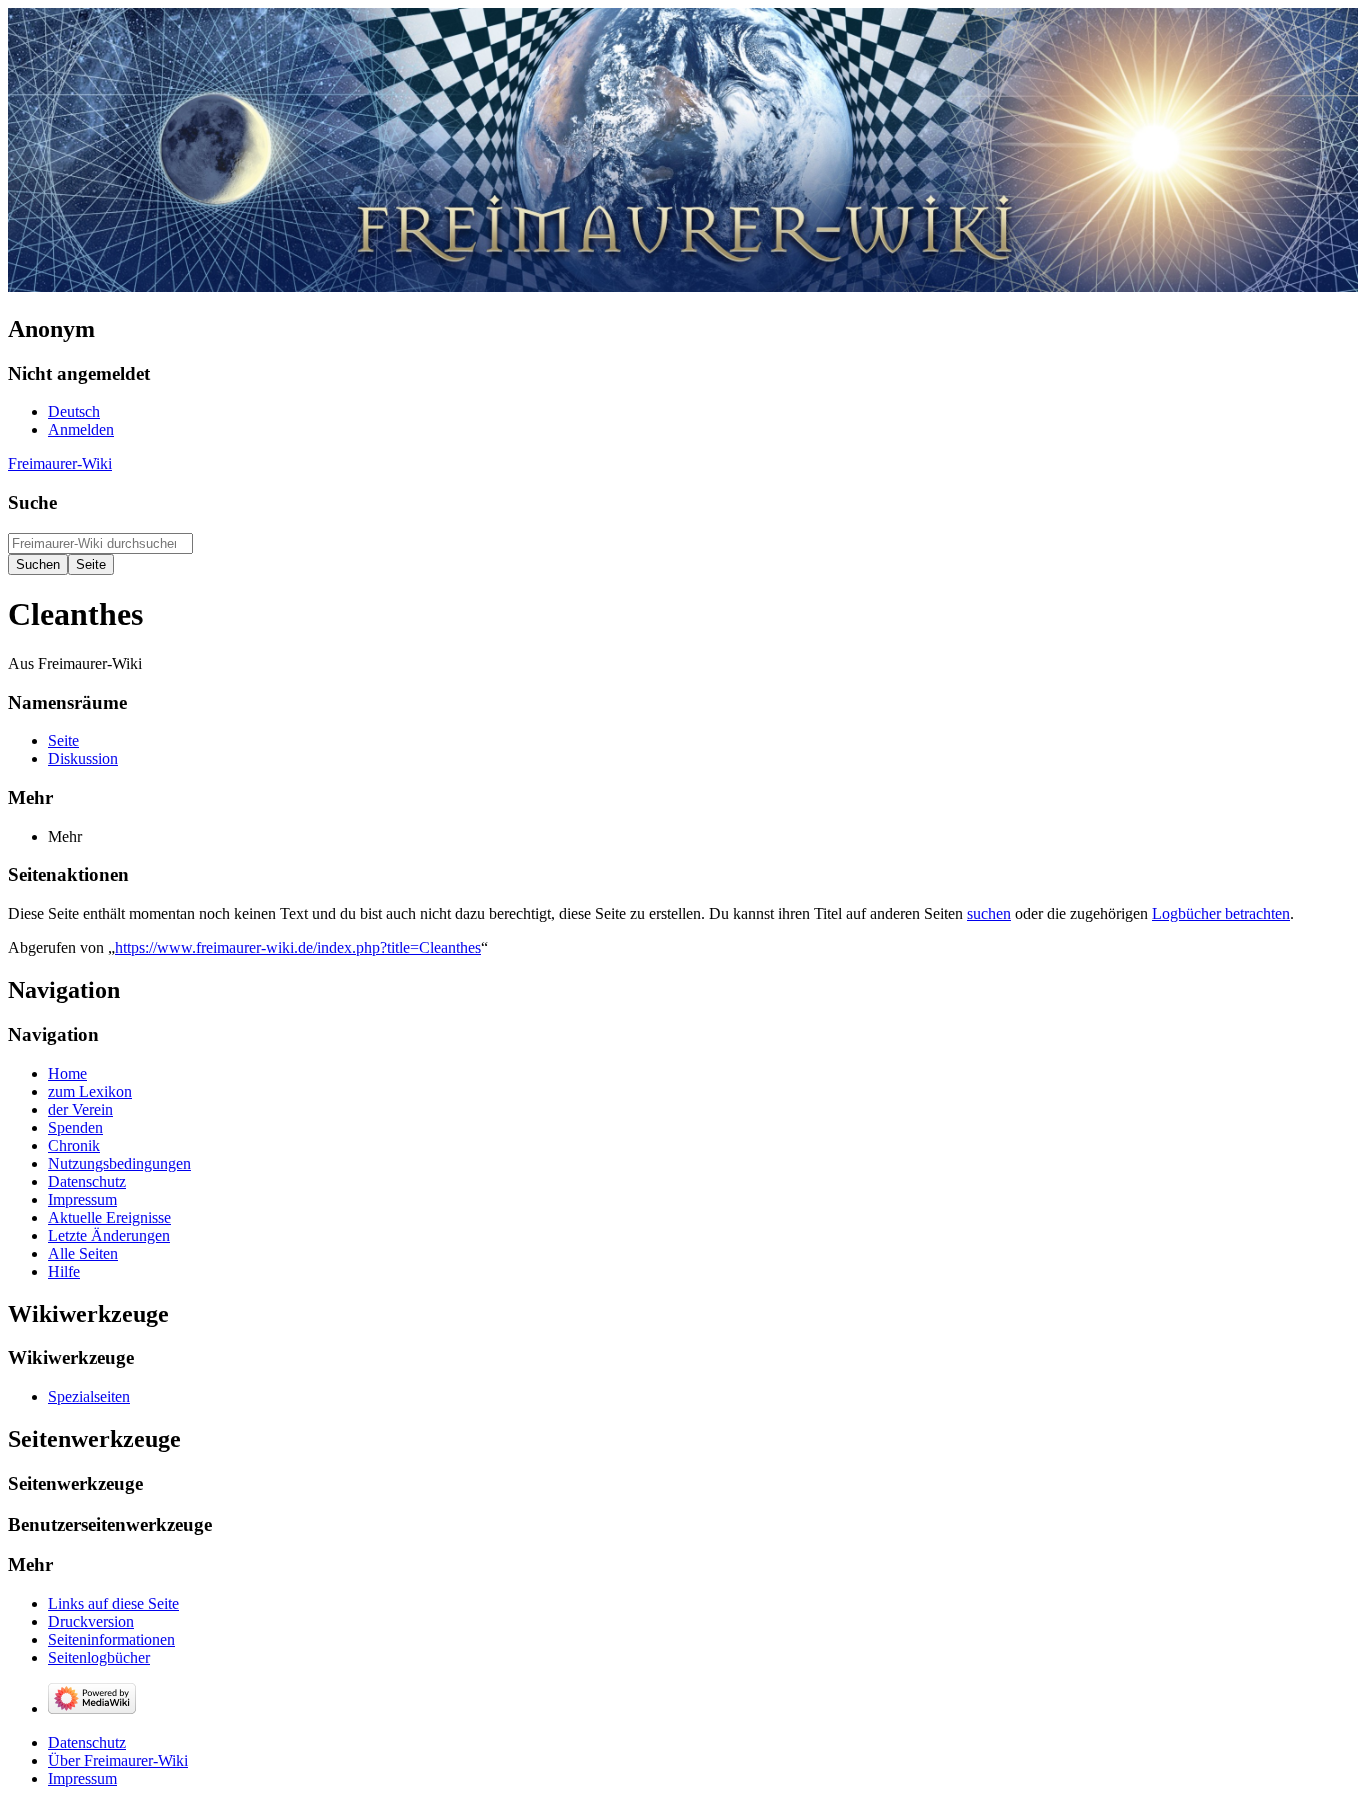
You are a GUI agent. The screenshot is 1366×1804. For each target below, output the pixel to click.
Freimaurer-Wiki (60, 463)
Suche (32, 502)
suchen (989, 913)
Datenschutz (87, 1742)
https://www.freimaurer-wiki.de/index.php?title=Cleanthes (298, 947)
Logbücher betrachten (1221, 913)
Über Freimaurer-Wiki (118, 1760)
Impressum (82, 1778)
